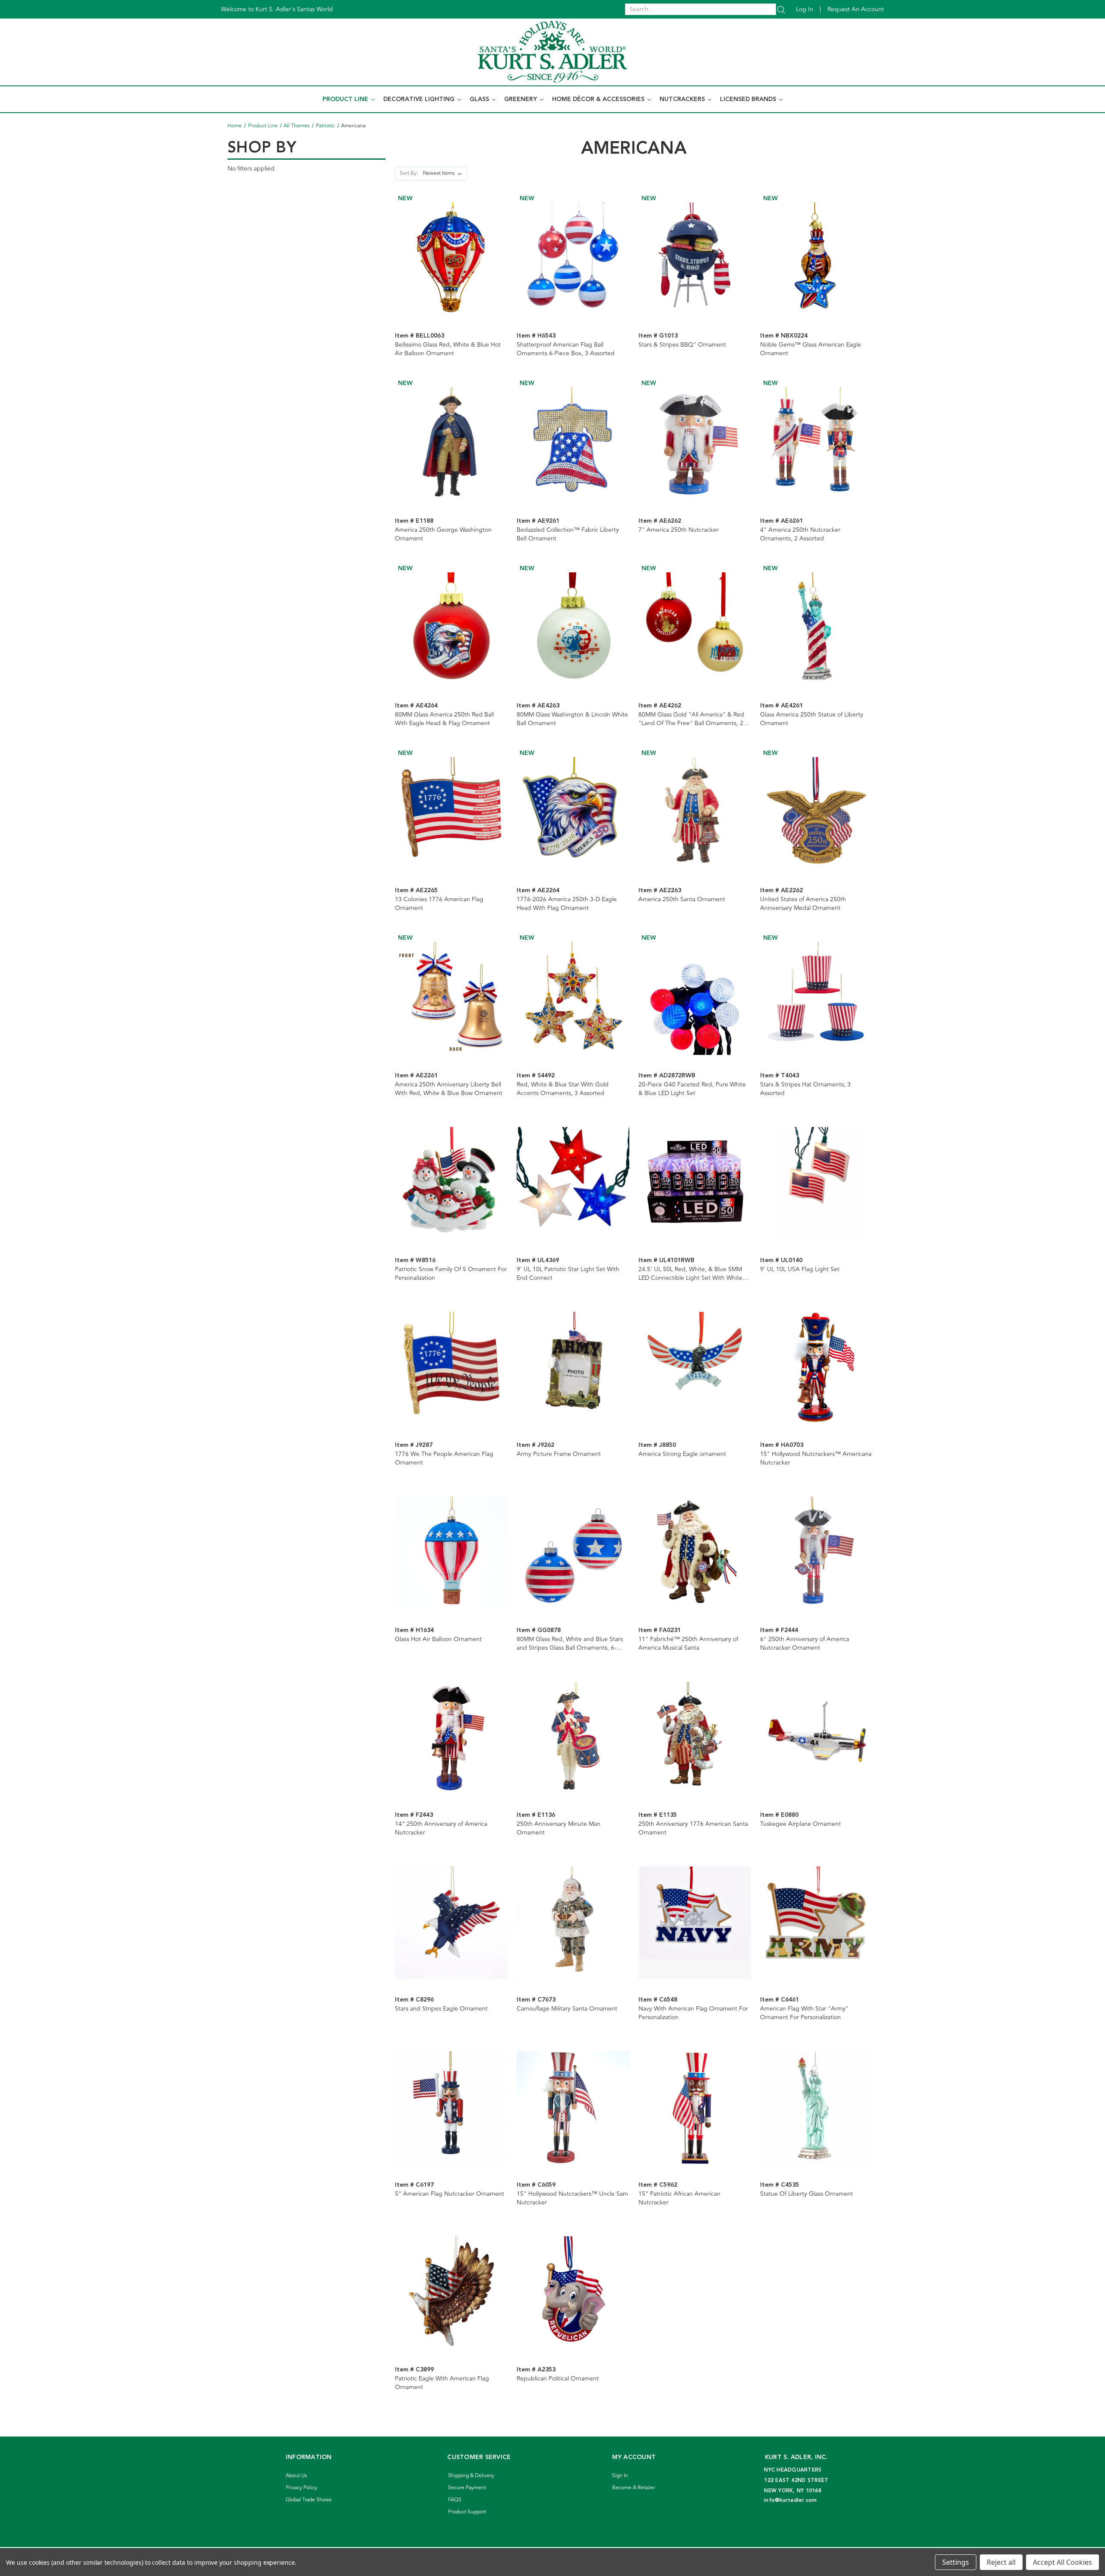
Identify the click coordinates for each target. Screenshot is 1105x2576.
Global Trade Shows (309, 2500)
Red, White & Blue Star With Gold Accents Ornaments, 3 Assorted (563, 1089)
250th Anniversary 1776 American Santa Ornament (693, 1828)
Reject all (1001, 2562)
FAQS (455, 2500)
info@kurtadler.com (791, 2500)
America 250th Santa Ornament (682, 900)
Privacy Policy (302, 2488)
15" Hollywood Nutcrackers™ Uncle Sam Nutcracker (572, 2198)
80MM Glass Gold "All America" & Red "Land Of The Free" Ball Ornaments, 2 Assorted (691, 719)
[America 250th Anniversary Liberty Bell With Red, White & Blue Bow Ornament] (451, 998)
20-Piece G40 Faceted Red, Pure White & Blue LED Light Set (692, 1089)
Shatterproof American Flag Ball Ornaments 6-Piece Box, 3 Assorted (566, 349)
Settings (956, 2562)
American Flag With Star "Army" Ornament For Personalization (804, 2013)
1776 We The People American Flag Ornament (444, 1458)
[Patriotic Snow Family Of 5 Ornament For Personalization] (451, 1183)
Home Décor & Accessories (599, 99)
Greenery (521, 99)
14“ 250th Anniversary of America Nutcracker (441, 1828)
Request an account (856, 9)
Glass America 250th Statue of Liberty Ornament (812, 719)
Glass (480, 99)
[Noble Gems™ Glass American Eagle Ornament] (816, 259)
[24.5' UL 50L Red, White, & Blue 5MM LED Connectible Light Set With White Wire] (695, 1183)
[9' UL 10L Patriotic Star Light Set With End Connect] (573, 1183)
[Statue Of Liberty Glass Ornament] (816, 2107)
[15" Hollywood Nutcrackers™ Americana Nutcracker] (816, 1368)
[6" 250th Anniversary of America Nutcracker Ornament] (816, 1553)
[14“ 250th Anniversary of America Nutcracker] (451, 1738)
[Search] (781, 9)
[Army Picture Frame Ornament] (573, 1368)
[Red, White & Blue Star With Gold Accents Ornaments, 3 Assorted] (573, 998)
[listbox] (444, 174)
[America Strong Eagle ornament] (695, 1368)
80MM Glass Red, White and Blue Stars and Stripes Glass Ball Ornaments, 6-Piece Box (570, 1644)
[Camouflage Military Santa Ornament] (573, 1923)
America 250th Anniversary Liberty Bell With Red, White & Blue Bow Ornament (449, 1089)
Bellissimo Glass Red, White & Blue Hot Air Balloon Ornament (448, 349)
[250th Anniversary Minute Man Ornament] (573, 1738)
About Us (296, 2476)
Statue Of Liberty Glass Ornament (807, 2194)
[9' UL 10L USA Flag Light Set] (816, 1183)
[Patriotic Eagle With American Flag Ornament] (451, 2293)
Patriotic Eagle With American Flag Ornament (442, 2383)
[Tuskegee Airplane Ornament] (816, 1738)
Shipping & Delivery (471, 2476)
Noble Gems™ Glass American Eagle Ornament (811, 349)
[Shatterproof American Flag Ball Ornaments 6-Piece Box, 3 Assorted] (573, 259)
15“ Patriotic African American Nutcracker (679, 2198)
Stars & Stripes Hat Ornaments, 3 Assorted (805, 1089)
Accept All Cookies (1062, 2562)
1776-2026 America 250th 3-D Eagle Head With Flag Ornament (567, 904)
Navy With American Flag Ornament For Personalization (693, 2013)
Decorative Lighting (420, 99)
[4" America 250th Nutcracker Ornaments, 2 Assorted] (816, 444)
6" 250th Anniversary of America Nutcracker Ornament (805, 1644)
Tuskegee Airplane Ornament (800, 1824)
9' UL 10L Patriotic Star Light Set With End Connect (568, 1274)
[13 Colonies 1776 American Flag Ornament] (451, 813)
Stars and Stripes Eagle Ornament (441, 2009)
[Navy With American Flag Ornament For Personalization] (695, 1923)
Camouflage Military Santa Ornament (567, 2009)
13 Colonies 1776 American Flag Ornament (439, 904)
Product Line (346, 99)
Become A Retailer (634, 2488)
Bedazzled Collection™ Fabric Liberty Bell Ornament (568, 534)
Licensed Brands (749, 99)
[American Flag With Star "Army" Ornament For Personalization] (816, 1923)
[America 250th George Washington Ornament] (451, 444)
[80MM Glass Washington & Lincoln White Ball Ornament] (573, 629)
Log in (805, 9)
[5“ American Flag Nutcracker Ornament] (451, 2107)
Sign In (620, 2476)
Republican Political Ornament (558, 2379)
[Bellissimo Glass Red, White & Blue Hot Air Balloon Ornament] (451, 259)
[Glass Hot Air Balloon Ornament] (451, 1553)
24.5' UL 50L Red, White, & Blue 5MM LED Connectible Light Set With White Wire (690, 1274)
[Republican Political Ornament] (573, 2293)
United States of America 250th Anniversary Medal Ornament (803, 904)
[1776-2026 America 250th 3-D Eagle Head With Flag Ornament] (573, 813)
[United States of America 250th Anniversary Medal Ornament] (816, 813)
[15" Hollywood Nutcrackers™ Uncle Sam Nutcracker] (573, 2107)
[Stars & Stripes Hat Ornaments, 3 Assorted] (816, 998)
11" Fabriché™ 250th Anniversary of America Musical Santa (688, 1644)
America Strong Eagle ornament (682, 1454)
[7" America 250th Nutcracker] (695, 444)
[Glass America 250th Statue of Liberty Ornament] (816, 629)
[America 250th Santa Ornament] (695, 813)
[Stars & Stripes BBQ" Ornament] (695, 259)
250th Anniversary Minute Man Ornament (559, 1828)
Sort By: (409, 173)
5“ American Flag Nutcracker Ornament (450, 2194)
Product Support (467, 2512)
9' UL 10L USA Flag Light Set (800, 1269)
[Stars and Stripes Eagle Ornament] (451, 1923)
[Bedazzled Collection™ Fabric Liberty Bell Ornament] (573, 444)
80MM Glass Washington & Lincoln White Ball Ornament (572, 719)
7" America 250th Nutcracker (679, 530)
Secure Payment (467, 2488)
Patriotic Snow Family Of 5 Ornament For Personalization (451, 1274)
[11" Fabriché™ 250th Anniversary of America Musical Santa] (695, 1553)
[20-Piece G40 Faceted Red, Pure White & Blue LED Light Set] (695, 998)
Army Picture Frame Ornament (559, 1454)
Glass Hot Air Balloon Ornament (438, 1639)
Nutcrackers (683, 99)
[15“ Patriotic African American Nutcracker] (695, 2107)
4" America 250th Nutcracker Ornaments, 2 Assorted (800, 534)
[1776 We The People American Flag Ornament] (451, 1368)
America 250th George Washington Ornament (443, 534)
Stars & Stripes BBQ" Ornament (682, 345)
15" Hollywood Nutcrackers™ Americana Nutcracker (816, 1458)
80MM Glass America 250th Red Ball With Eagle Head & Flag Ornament (444, 719)
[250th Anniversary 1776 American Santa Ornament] (695, 1738)
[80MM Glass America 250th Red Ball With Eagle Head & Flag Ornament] (451, 629)
